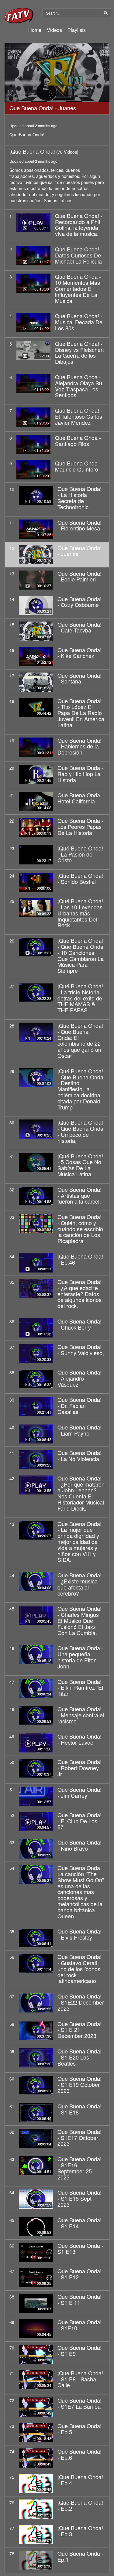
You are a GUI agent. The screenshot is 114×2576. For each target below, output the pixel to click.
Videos (54, 30)
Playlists (77, 30)
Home (35, 30)
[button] (57, 72)
